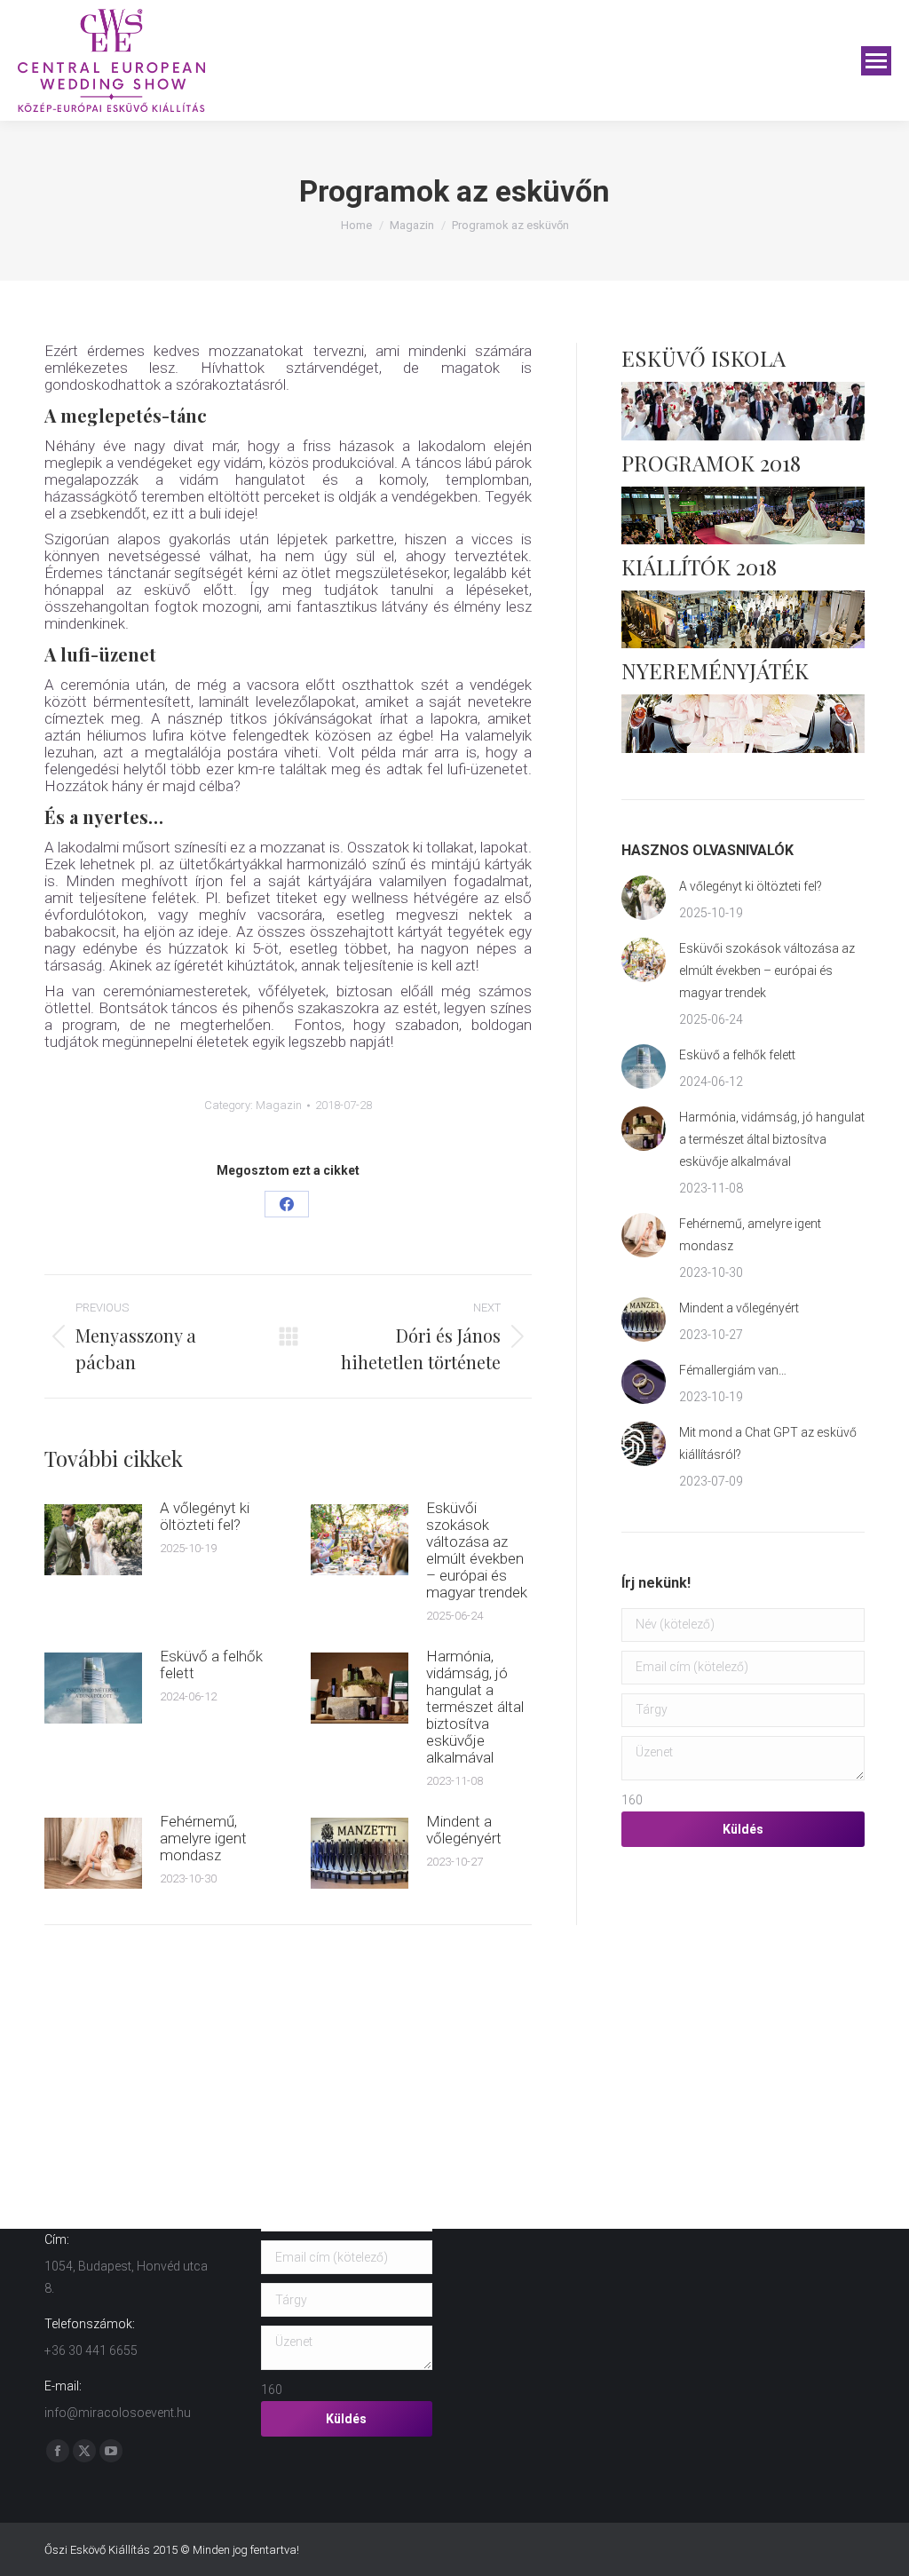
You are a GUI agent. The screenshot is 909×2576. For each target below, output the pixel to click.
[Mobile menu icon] (876, 61)
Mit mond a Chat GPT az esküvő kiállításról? (768, 1443)
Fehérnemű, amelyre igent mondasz (203, 1839)
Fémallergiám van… (733, 1370)
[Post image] (93, 1540)
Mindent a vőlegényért (464, 1830)
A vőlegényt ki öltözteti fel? (205, 1517)
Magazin (279, 1105)
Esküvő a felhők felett (211, 1665)
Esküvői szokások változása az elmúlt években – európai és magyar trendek (477, 1550)
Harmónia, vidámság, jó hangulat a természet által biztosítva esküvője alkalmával (475, 1707)
